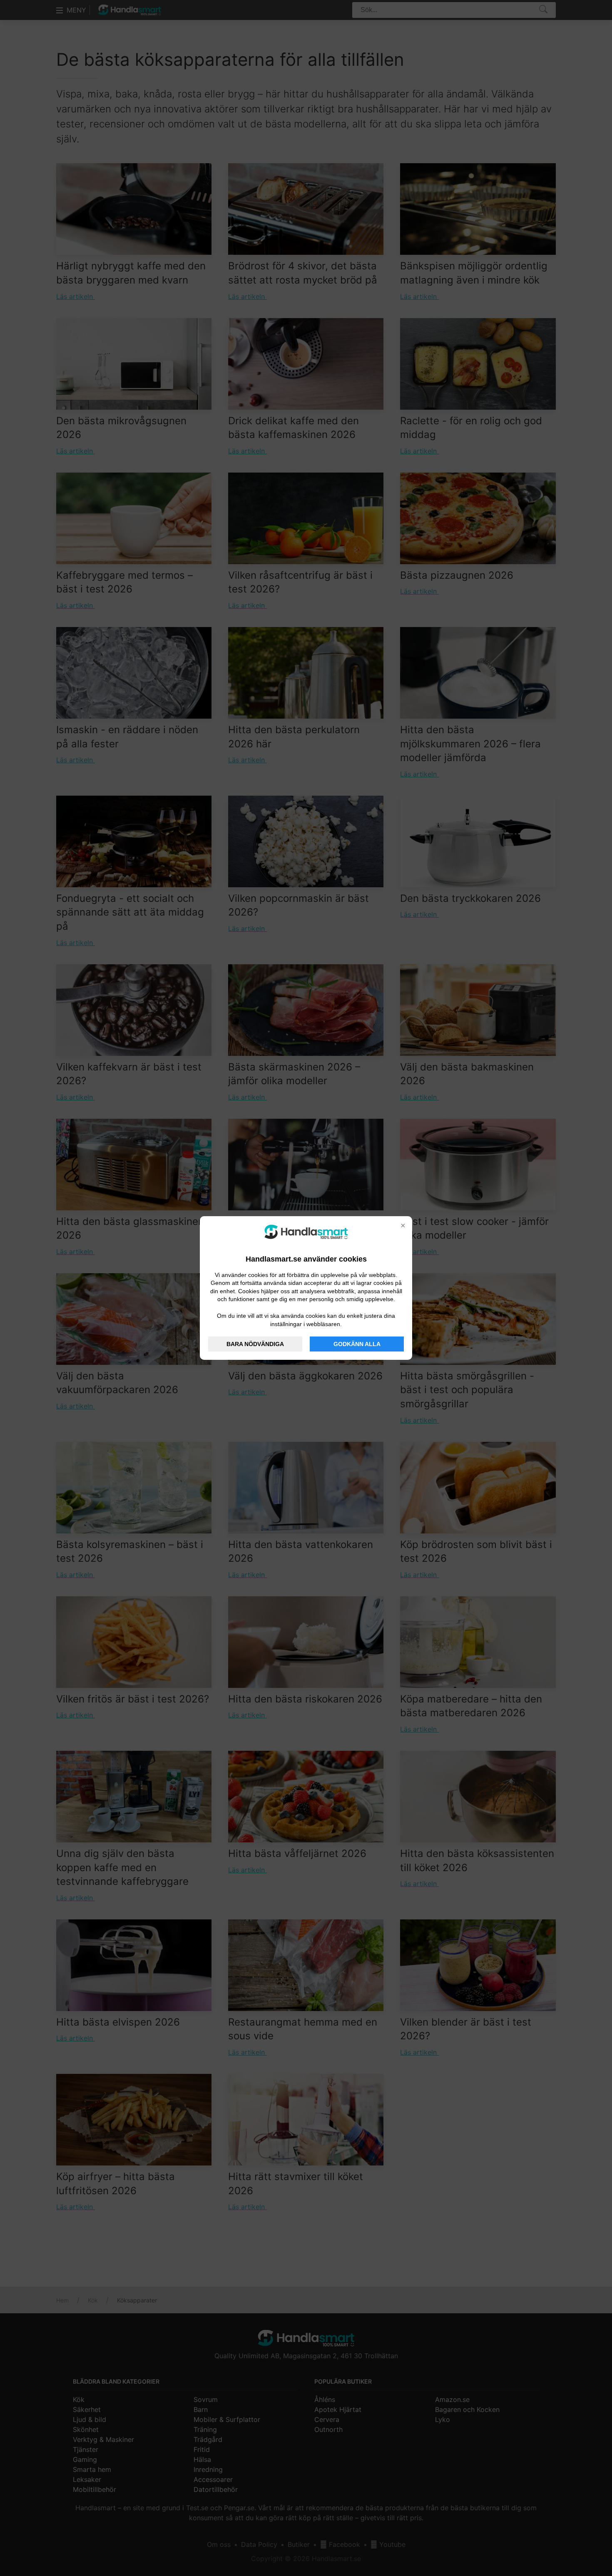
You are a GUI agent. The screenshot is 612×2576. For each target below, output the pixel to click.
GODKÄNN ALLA (357, 1344)
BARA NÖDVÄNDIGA (255, 1344)
